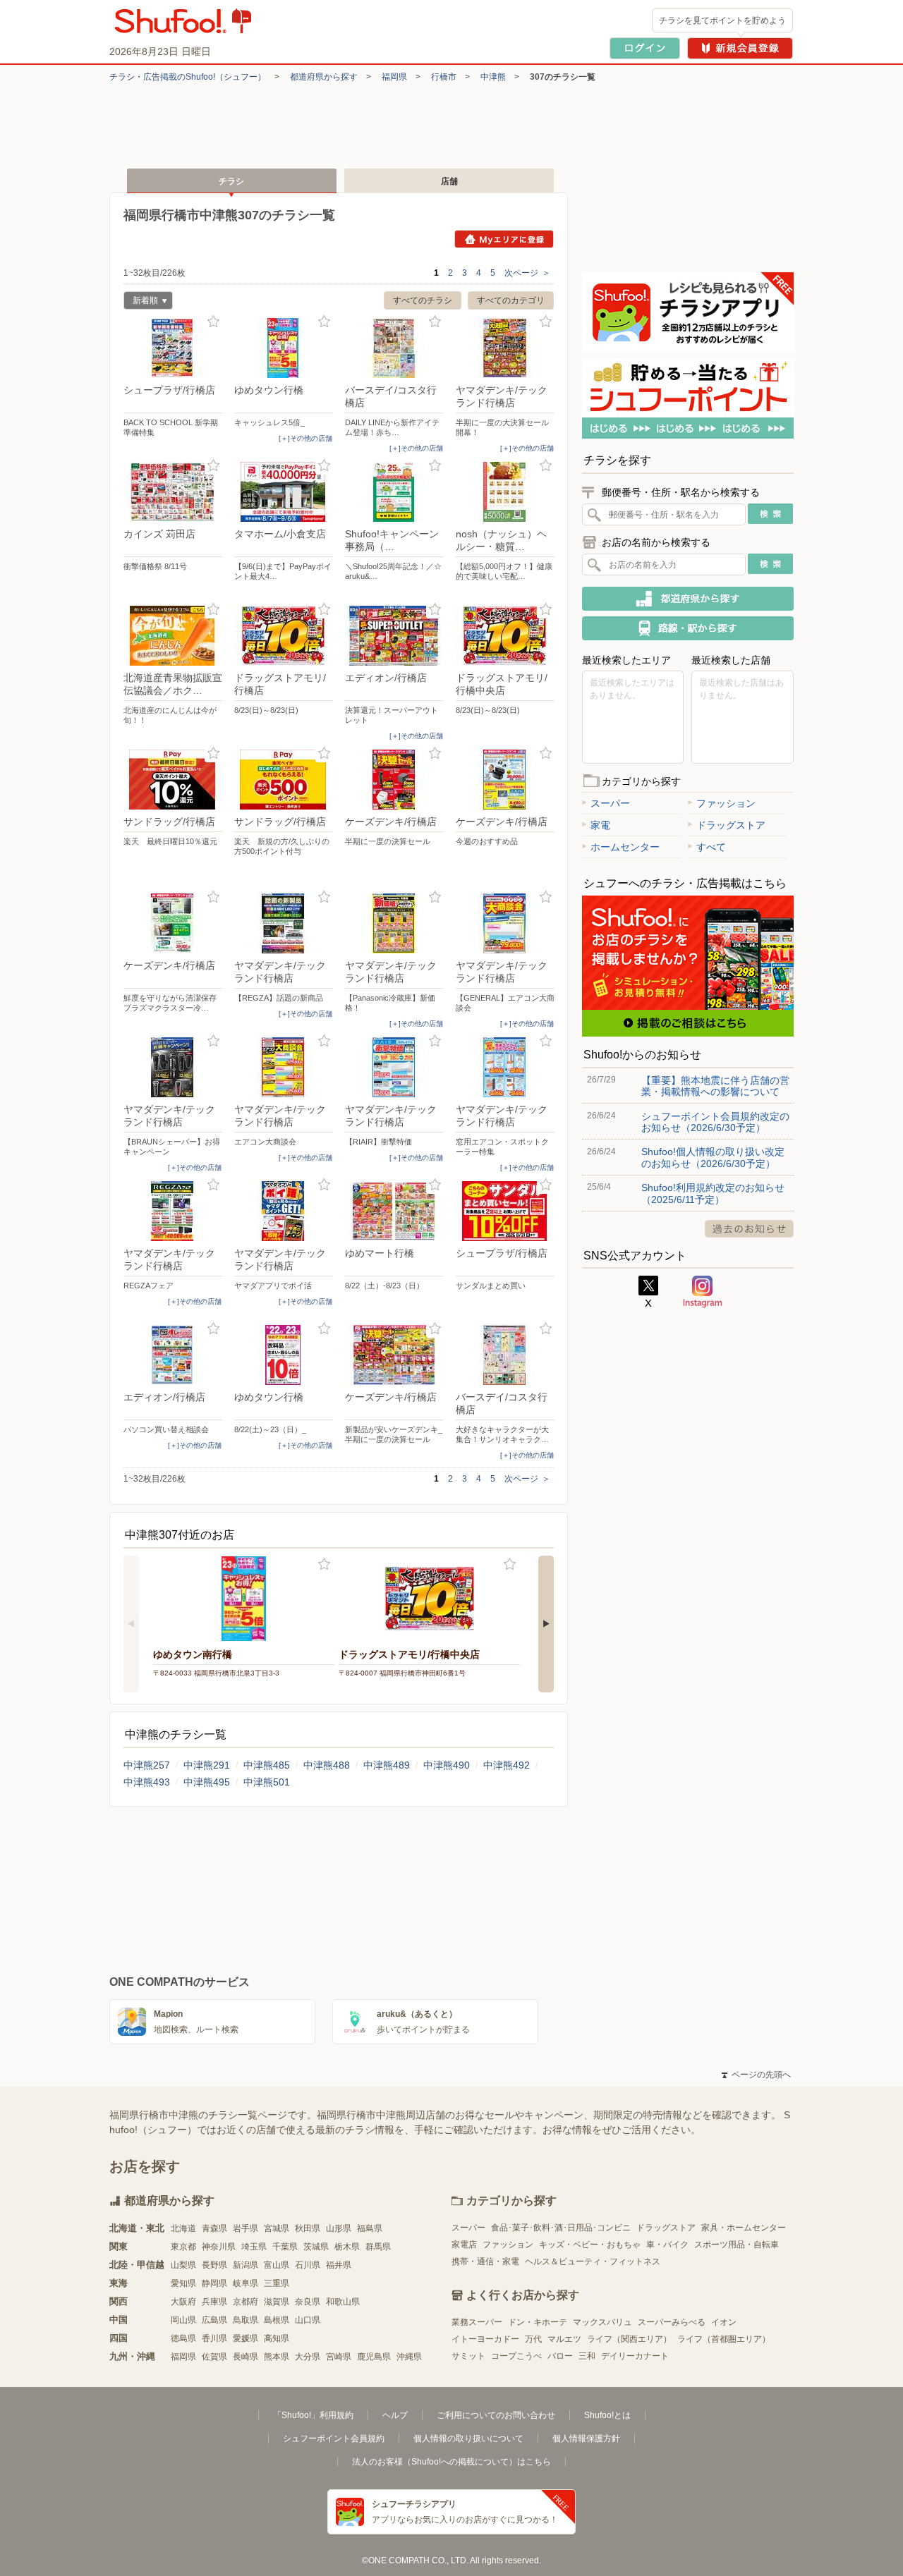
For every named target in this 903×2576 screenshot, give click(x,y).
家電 (600, 825)
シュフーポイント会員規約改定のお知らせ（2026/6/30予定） (715, 1122)
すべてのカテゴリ (511, 300)
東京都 (183, 2247)
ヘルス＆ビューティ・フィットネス (593, 2261)
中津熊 (493, 77)
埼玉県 (254, 2247)
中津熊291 (207, 1765)
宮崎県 (339, 2357)
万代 (533, 2339)
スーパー (610, 803)
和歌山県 (343, 2302)
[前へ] (131, 1624)
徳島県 (183, 2338)
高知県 (277, 2338)
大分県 (308, 2357)
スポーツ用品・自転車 (737, 2245)
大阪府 (183, 2302)
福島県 (370, 2228)
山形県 (339, 2228)
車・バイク (667, 2245)
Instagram (703, 1292)
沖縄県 (409, 2357)
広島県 (214, 2320)
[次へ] (546, 1624)
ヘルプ (395, 2415)
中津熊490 (447, 1765)
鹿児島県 (374, 2357)
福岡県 (394, 77)
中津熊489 (387, 1765)
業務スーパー (477, 2322)
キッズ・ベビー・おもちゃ (590, 2245)
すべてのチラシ (423, 300)
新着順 (141, 302)
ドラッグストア (731, 825)
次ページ (527, 273)
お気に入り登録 (213, 322)
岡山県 (183, 2320)
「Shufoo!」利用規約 (313, 2415)
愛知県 (183, 2283)
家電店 (464, 2245)
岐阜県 (246, 2283)
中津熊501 (267, 1782)
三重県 (277, 2283)
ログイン (645, 48)
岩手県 (246, 2228)
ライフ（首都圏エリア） (724, 2339)
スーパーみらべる (672, 2322)
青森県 (214, 2228)
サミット (468, 2356)
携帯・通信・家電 (485, 2261)
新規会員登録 (740, 48)
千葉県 (285, 2247)
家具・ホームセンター (744, 2228)
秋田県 (308, 2228)
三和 (587, 2356)
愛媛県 (246, 2338)
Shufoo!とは (607, 2415)
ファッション (726, 803)
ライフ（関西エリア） (629, 2339)
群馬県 (378, 2247)
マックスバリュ (602, 2322)
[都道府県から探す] (688, 599)
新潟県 (246, 2265)
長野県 (214, 2265)
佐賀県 (214, 2357)
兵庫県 (214, 2302)
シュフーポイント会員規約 (334, 2438)
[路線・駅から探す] (688, 628)
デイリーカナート (635, 2356)
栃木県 (347, 2247)
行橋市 (444, 77)
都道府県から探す (324, 77)
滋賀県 (277, 2302)
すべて (711, 847)
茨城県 (316, 2247)
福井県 (339, 2265)
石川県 (308, 2265)
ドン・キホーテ (538, 2322)
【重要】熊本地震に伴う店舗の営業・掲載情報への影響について (715, 1086)
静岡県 (214, 2283)
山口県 (308, 2320)
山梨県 (183, 2265)
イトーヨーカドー (485, 2339)
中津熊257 (147, 1765)
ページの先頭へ (756, 2075)
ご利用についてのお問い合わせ (496, 2415)
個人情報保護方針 (586, 2438)
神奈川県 (219, 2247)
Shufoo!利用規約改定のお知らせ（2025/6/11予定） (713, 1193)
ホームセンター (625, 847)
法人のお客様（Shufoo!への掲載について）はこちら (451, 2462)
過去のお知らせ (749, 1229)
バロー (560, 2356)
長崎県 (246, 2357)
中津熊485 (267, 1765)
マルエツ (564, 2339)
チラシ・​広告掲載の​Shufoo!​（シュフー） (188, 77)
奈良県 (308, 2302)
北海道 (183, 2228)
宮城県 (277, 2228)
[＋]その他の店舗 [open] (305, 438)
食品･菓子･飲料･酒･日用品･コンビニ (561, 2228)
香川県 (214, 2338)
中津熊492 (507, 1765)
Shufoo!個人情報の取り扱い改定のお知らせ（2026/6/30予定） (713, 1157)
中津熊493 (147, 1782)
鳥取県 (246, 2320)
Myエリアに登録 (504, 239)
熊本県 (277, 2357)
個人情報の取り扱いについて (468, 2438)
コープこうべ (516, 2356)
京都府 (246, 2302)
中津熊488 (327, 1765)
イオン (724, 2322)
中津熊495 (207, 1782)
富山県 (277, 2265)
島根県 (277, 2320)
